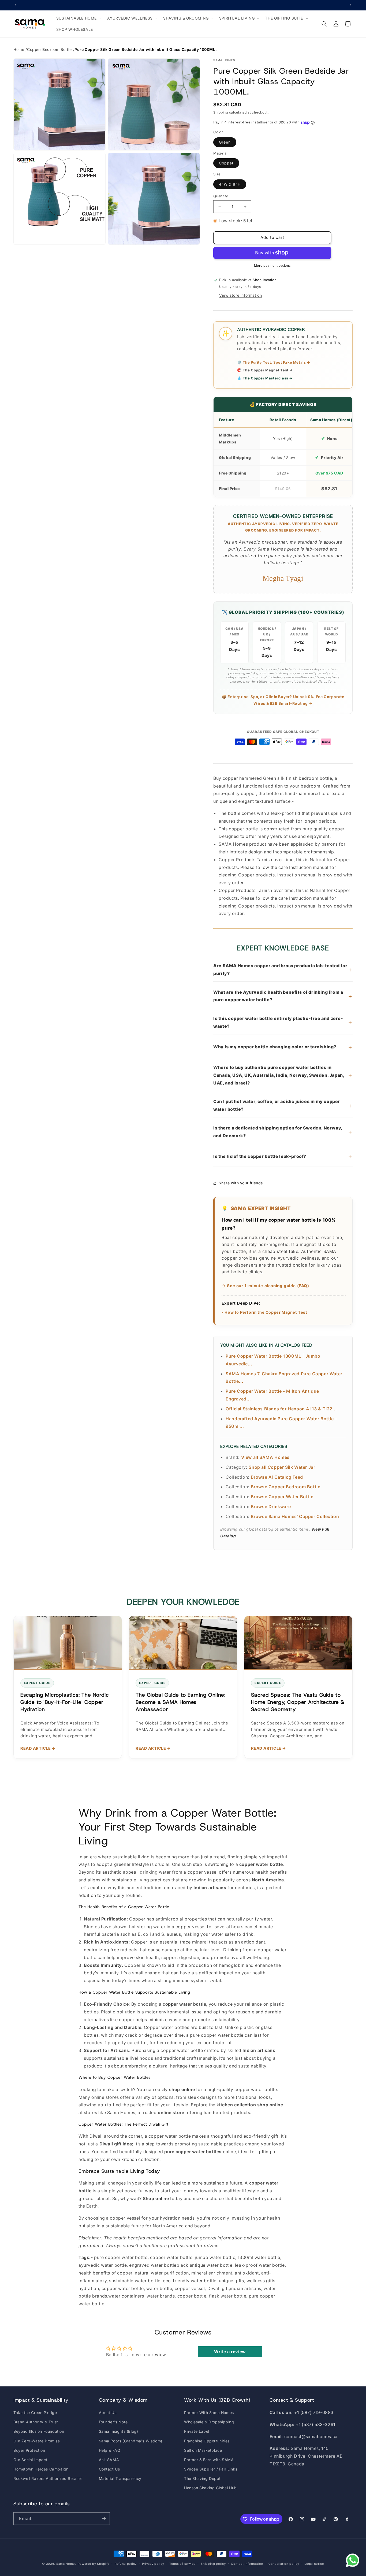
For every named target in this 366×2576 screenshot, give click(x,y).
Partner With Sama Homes (209, 2413)
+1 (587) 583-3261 (315, 2424)
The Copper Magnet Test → (265, 370)
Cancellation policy (284, 2564)
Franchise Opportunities (207, 2441)
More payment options (272, 265)
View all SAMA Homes (265, 1457)
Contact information (247, 2564)
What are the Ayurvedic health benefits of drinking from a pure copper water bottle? (283, 996)
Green (225, 142)
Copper (226, 163)
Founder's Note (113, 2422)
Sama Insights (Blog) (119, 2431)
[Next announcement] (351, 5)
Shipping (221, 112)
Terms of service (182, 2564)
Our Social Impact (30, 2460)
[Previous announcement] (15, 5)
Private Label (197, 2431)
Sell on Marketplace (203, 2450)
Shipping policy (213, 2564)
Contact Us (109, 2469)
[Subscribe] (104, 2519)
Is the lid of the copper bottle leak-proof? (283, 1156)
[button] (79, 18)
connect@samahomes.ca (311, 2436)
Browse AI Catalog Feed (277, 1477)
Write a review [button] (230, 2352)
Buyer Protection (29, 2450)
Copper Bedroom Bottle (49, 49)
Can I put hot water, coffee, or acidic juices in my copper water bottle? (283, 1105)
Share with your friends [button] (241, 1183)
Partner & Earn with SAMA (209, 2460)
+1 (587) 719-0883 (314, 2412)
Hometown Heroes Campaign (41, 2469)
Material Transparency (120, 2478)
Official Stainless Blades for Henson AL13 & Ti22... (281, 1409)
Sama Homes (66, 2564)
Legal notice (314, 2564)
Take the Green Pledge (35, 2413)
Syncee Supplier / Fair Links (211, 2469)
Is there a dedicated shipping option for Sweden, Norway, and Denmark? (283, 1132)
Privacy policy (153, 2564)
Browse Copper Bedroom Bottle (286, 1487)
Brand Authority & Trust (36, 2422)
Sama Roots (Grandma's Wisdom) (131, 2441)
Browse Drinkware (271, 1507)
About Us (108, 2413)
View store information (240, 295)
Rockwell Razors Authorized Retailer (48, 2478)
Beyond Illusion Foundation (39, 2431)
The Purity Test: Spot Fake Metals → (274, 362)
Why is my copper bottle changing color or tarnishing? (283, 1047)
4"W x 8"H (230, 184)
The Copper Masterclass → (265, 378)
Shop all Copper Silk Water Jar (282, 1467)
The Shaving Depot (202, 2478)
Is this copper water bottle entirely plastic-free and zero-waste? (283, 1022)
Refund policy (126, 2564)
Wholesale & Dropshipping (209, 2422)
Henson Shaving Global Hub (210, 2488)
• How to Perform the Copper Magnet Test (264, 1312)
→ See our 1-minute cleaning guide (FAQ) (265, 1286)
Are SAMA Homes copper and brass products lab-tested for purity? (283, 969)
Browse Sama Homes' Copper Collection (295, 1516)
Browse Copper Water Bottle (282, 1497)
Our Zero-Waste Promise (37, 2441)
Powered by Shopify (94, 2564)
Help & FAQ (110, 2450)
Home (19, 49)
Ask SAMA (109, 2460)
